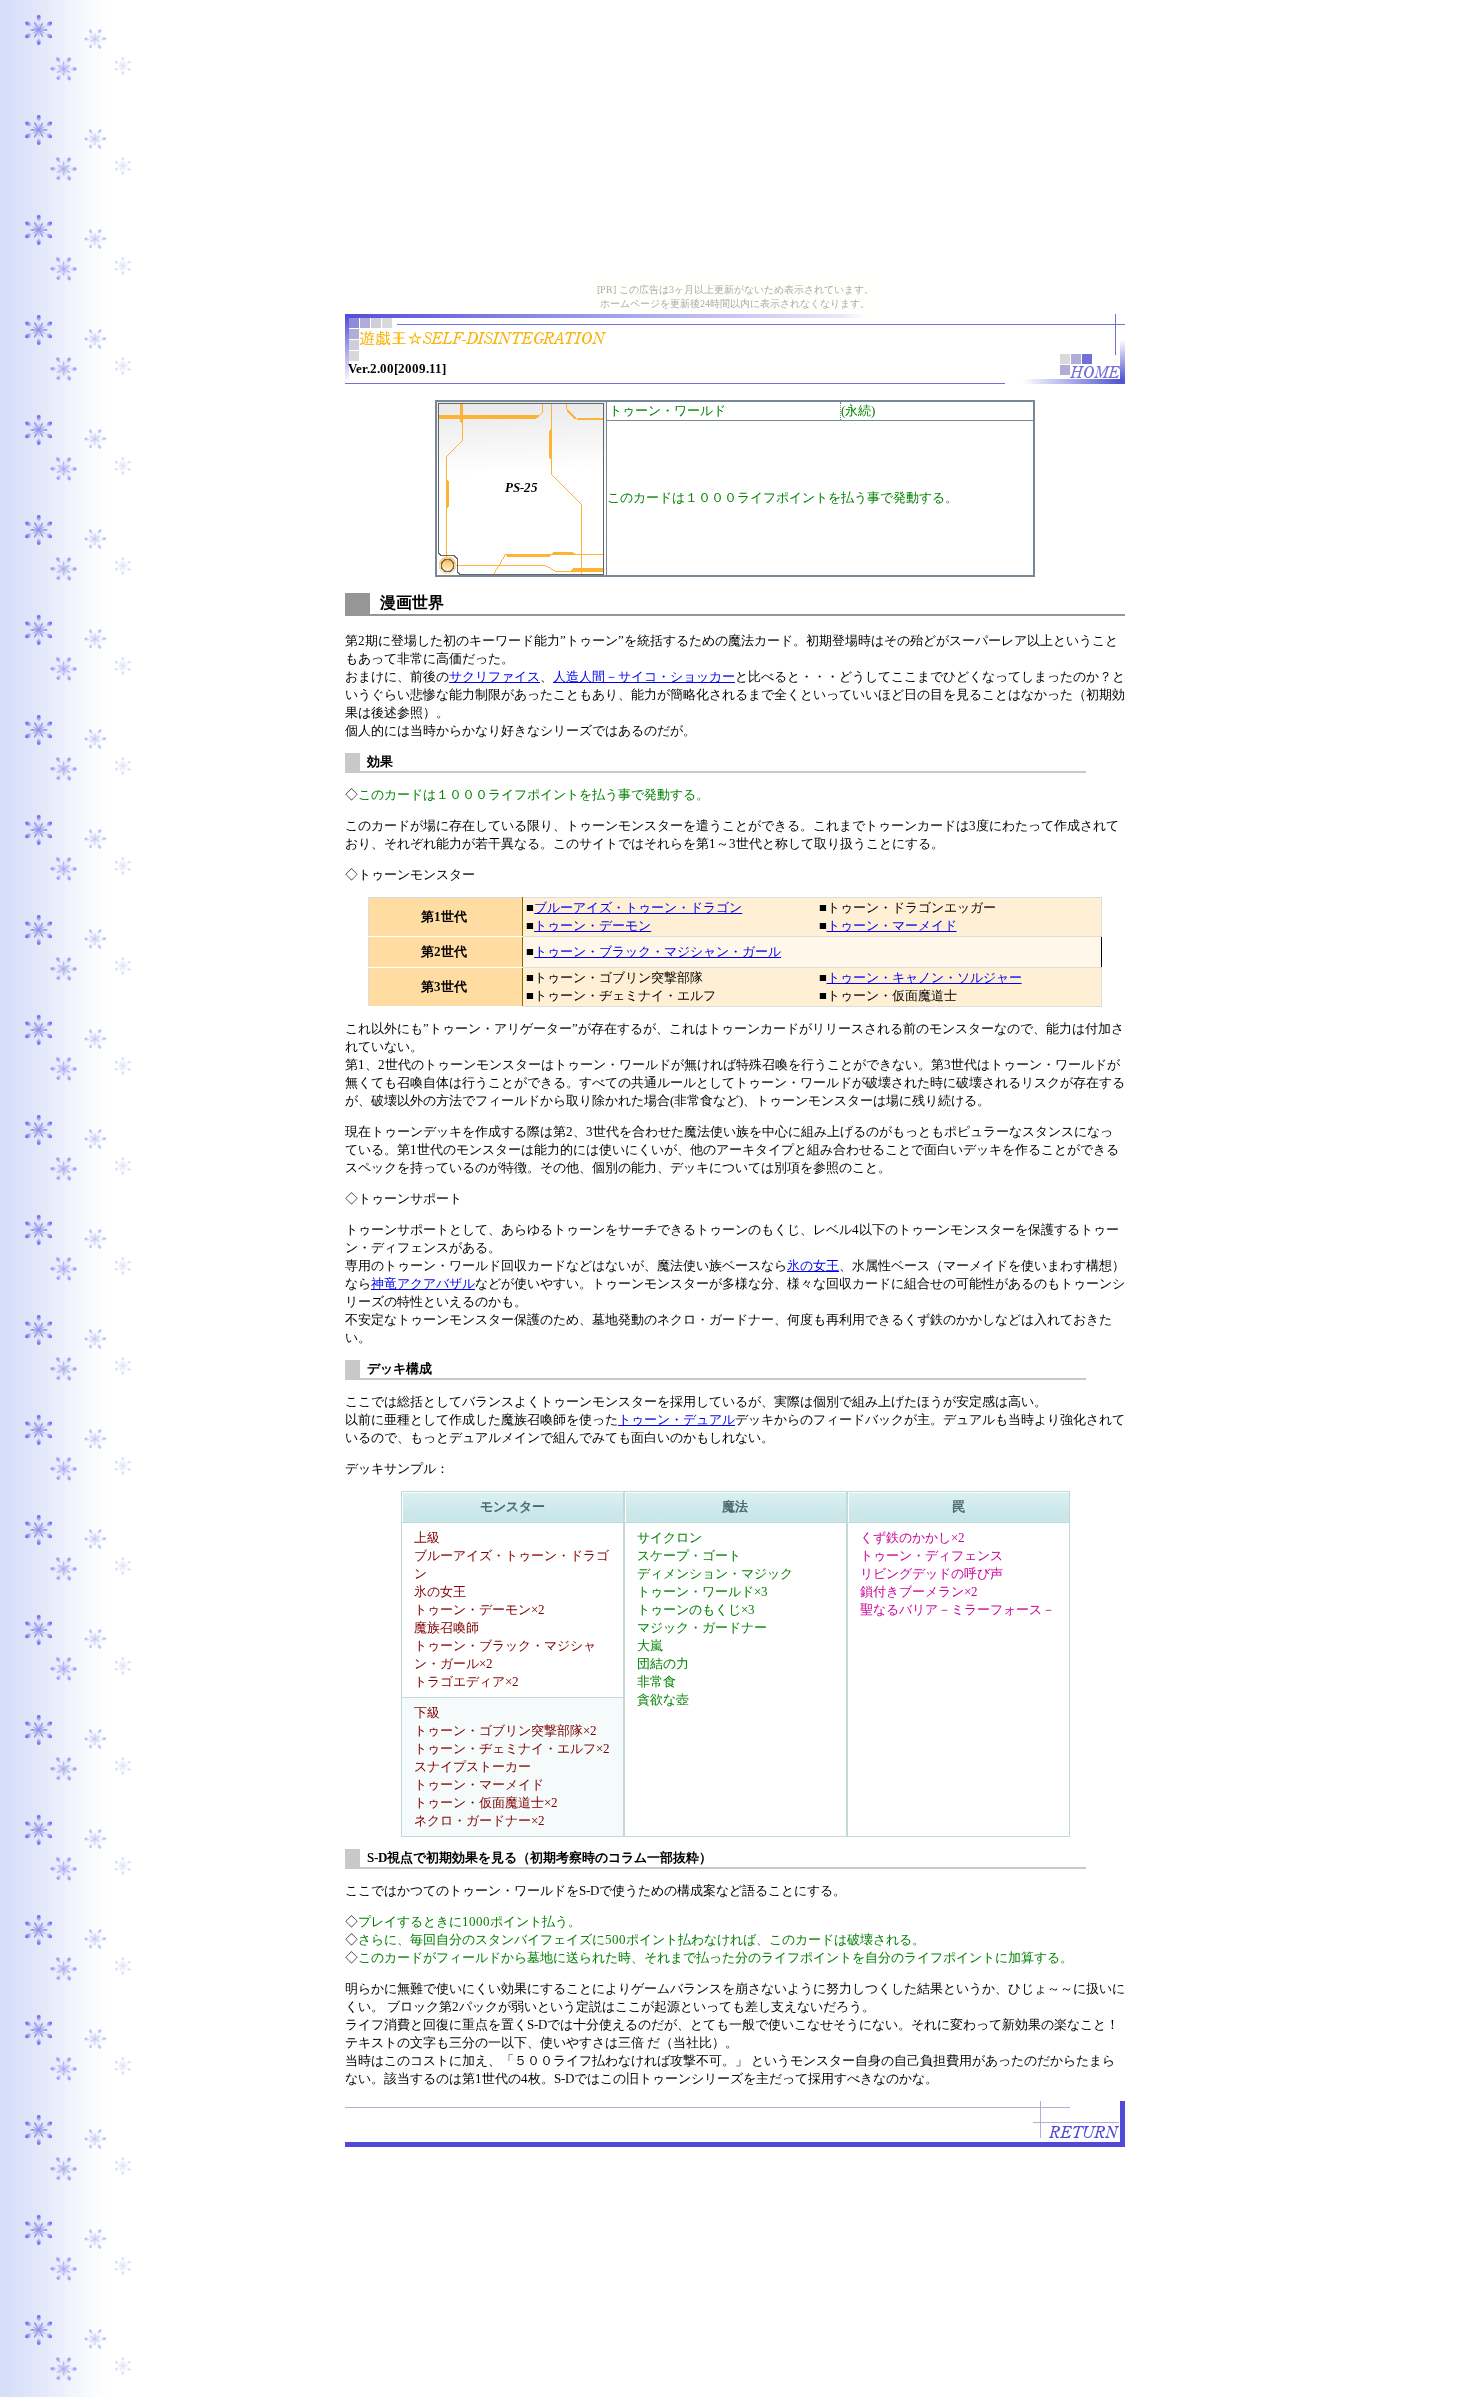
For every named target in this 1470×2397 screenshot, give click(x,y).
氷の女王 (813, 1265)
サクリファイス (494, 676)
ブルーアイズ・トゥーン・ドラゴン (638, 907)
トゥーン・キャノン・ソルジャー (924, 977)
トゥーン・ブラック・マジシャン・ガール (657, 951)
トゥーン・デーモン (592, 925)
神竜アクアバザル (423, 1283)
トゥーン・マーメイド (892, 925)
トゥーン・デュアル (676, 1419)
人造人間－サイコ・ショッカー (644, 676)
